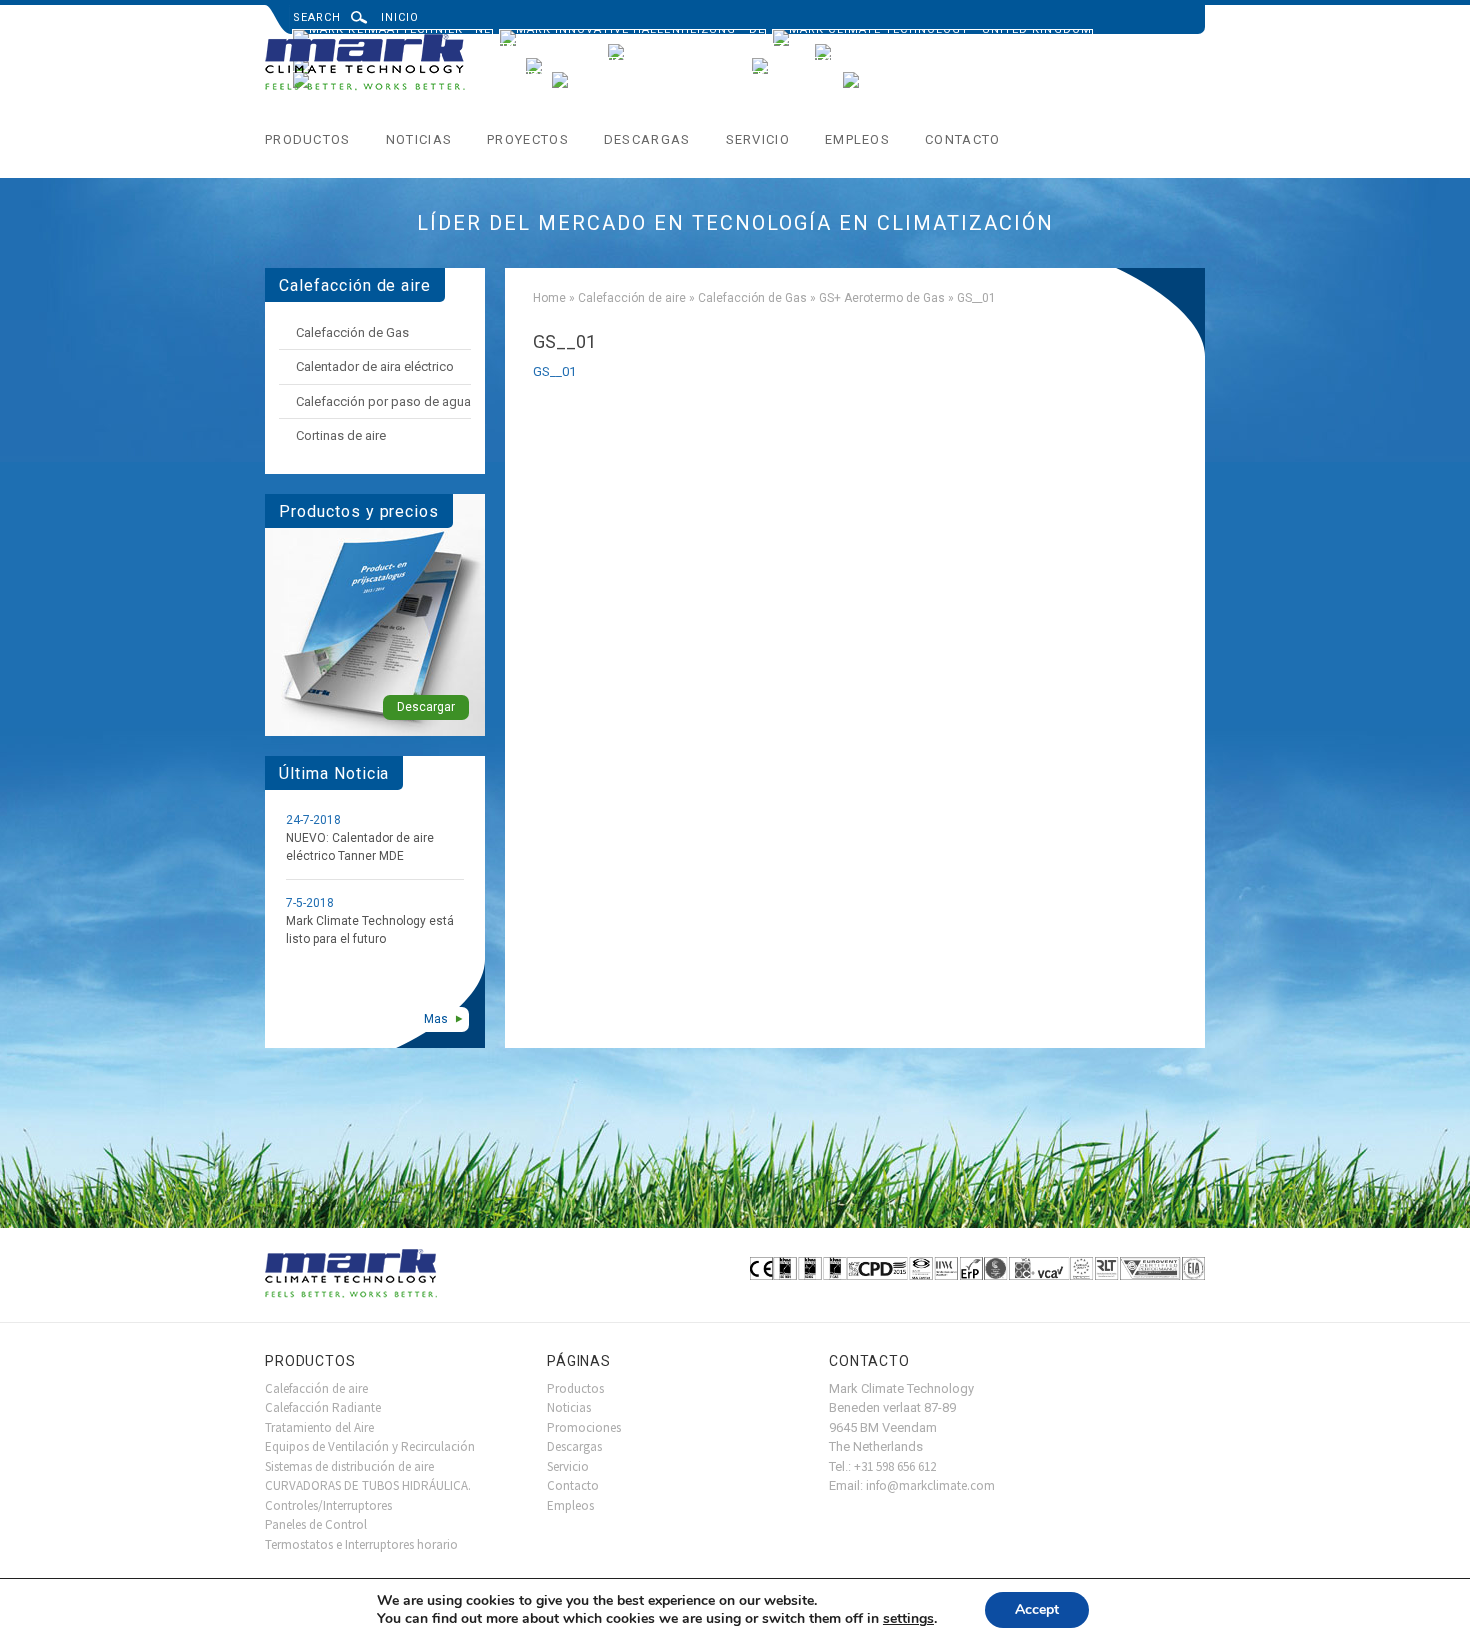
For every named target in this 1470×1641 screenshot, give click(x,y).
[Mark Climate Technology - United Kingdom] (932, 35)
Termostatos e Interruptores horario (361, 1544)
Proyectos (528, 139)
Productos (308, 139)
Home (549, 298)
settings (908, 1619)
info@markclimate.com (930, 1485)
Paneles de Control (316, 1524)
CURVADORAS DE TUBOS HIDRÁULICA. (368, 1485)
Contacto (962, 139)
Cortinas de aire (341, 435)
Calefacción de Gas (752, 298)
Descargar (426, 707)
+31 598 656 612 (895, 1466)
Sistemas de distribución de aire (349, 1466)
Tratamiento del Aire (319, 1427)
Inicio (400, 17)
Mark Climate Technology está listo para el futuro (370, 930)
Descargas (647, 139)
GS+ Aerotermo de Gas (882, 298)
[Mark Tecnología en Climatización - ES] (693, 77)
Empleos (857, 139)
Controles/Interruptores (328, 1505)
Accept (1037, 1609)
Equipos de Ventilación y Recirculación (370, 1446)
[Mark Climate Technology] (366, 64)
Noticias (419, 139)
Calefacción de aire (632, 298)
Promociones (584, 1427)
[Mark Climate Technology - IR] (925, 49)
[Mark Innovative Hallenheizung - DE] (632, 35)
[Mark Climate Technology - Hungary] (977, 77)
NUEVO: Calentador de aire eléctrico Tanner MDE (360, 847)
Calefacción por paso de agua (383, 401)
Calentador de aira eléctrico (375, 366)
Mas (436, 1019)
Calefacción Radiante (323, 1407)
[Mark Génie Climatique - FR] (707, 49)
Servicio (758, 139)
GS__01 (554, 371)
